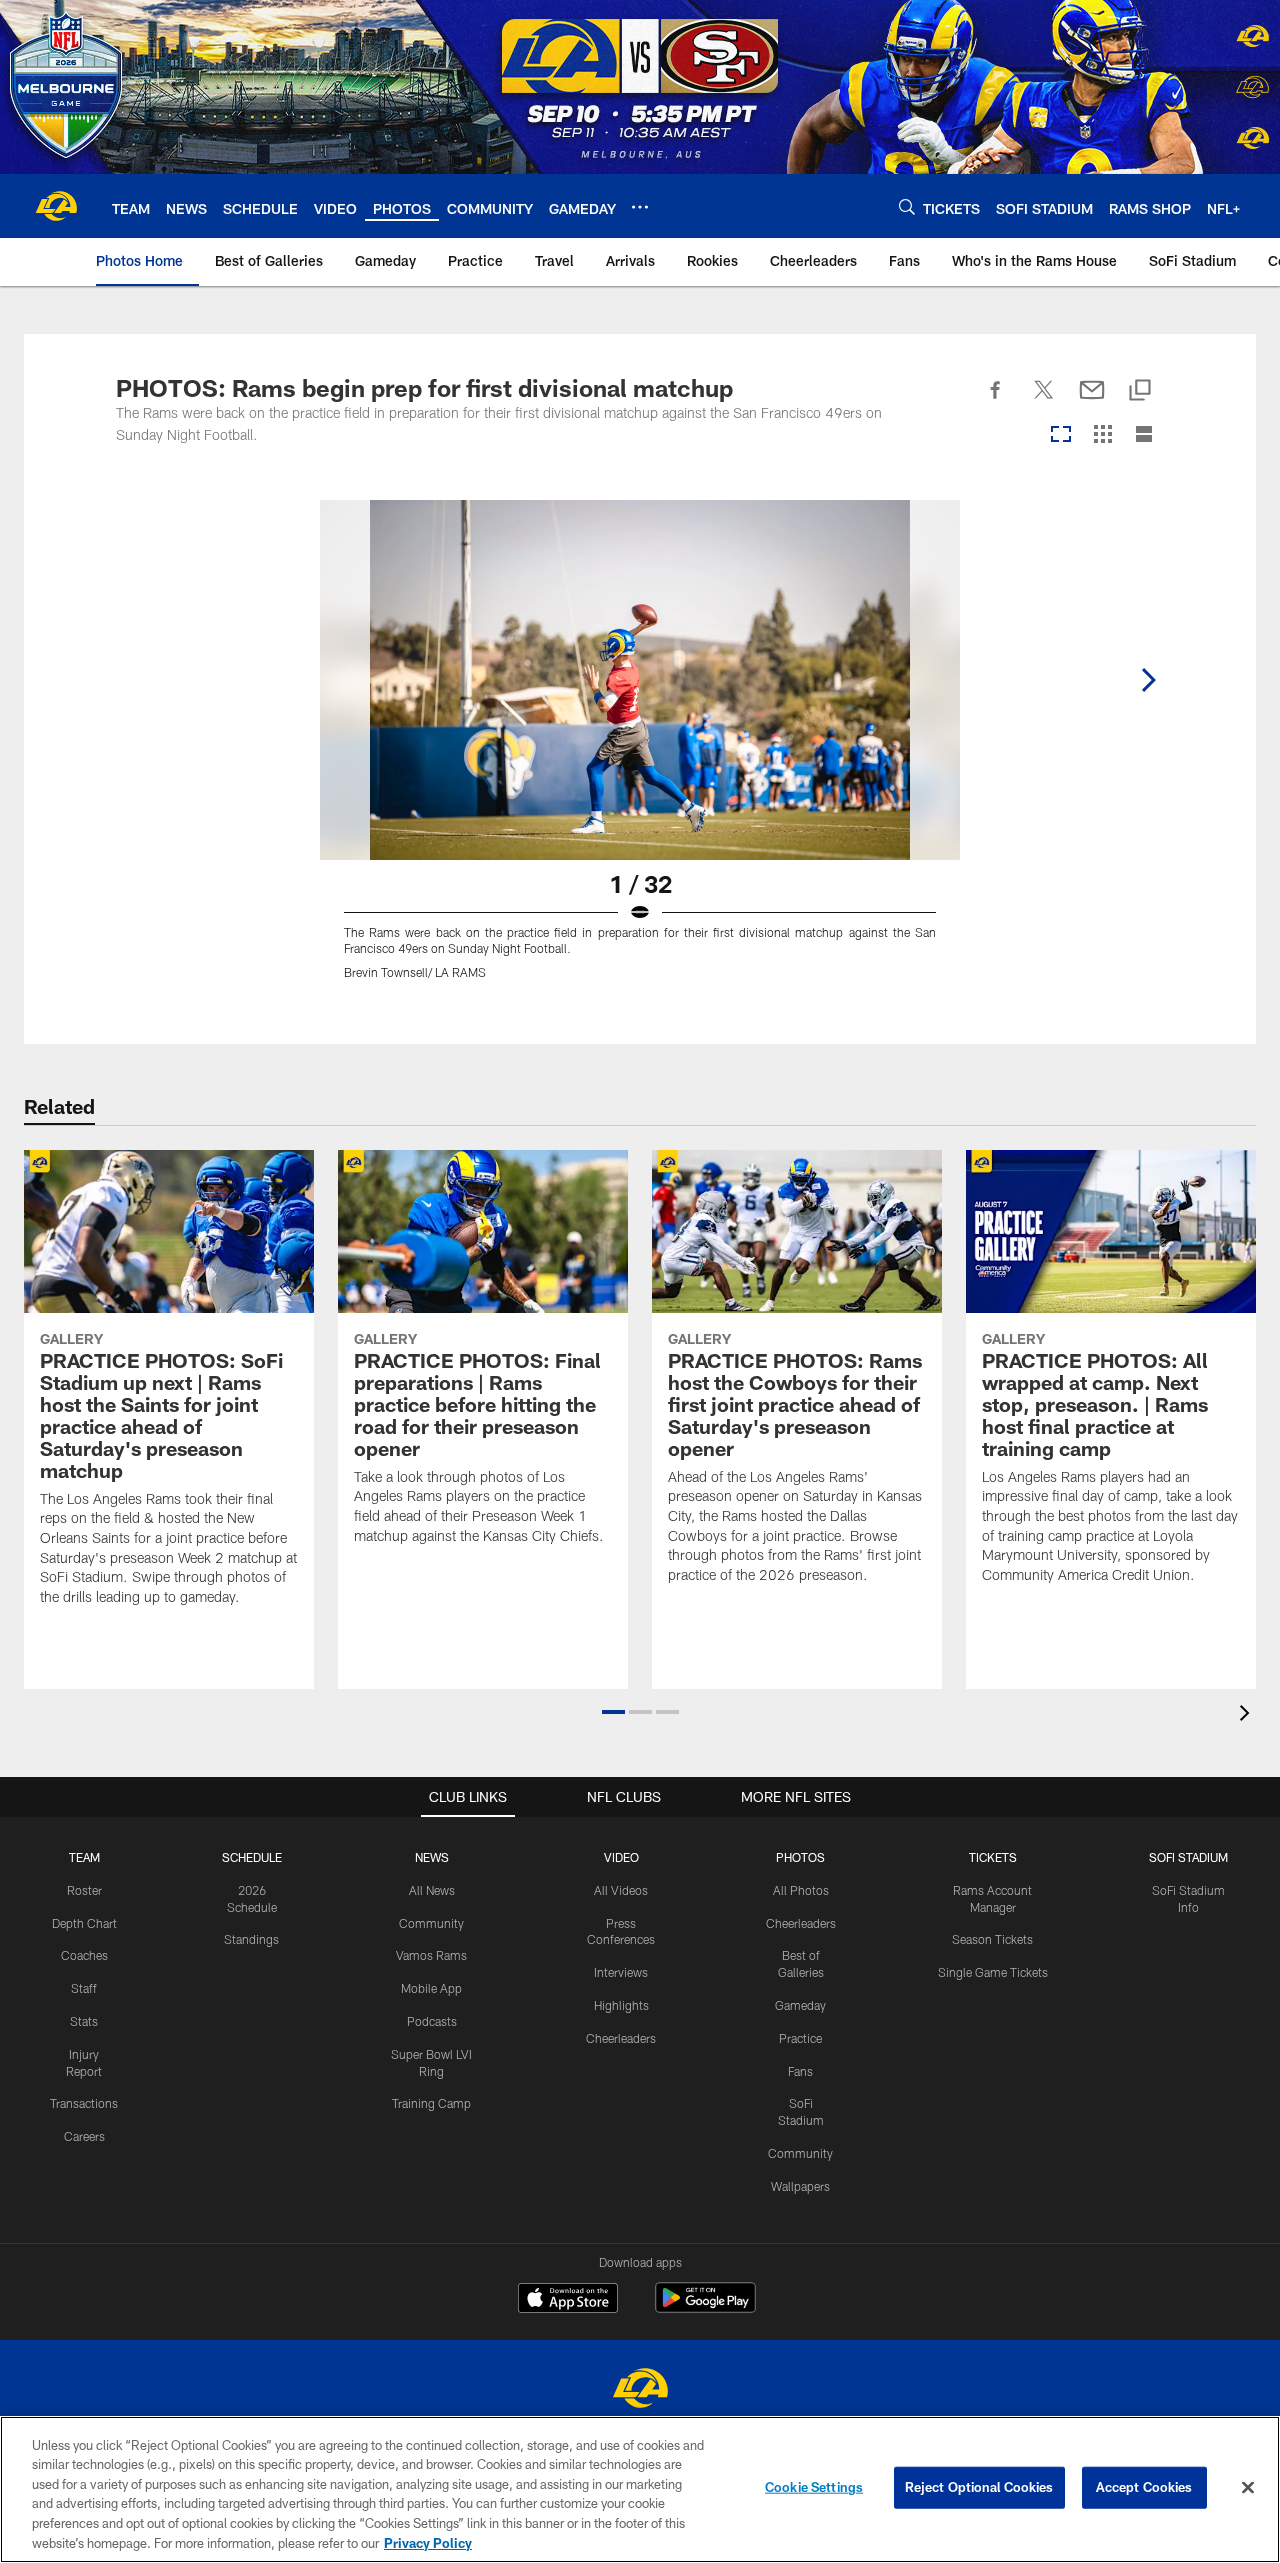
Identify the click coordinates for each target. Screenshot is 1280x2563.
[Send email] (1092, 401)
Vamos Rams (431, 1955)
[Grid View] (1102, 435)
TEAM (84, 1857)
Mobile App (431, 1988)
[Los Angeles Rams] (640, 2390)
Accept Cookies (1144, 2487)
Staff (84, 1988)
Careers (84, 2136)
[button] (613, 1712)
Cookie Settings (814, 2487)
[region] (640, 2489)
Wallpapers (800, 2186)
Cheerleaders (621, 2038)
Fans (800, 2071)
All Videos (621, 1890)
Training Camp (431, 2103)
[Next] (1148, 680)
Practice (800, 2038)
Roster (84, 1890)
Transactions (84, 2103)
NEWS (432, 1857)
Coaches (84, 1955)
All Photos (801, 1890)
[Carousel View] (1061, 435)
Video (621, 1857)
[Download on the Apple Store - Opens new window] (568, 2300)
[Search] (907, 206)
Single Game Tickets (993, 1972)
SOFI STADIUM (1188, 1857)
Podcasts (432, 2021)
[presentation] (1248, 1715)
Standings (251, 1939)
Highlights (621, 2005)
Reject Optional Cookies (979, 2487)
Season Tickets (992, 1939)
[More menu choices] (640, 207)
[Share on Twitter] (1044, 401)
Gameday (800, 2005)
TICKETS (993, 1857)
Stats (84, 2021)
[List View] (1144, 435)
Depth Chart (84, 1923)
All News (432, 1890)
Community (431, 1923)
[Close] (1248, 2488)
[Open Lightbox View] (640, 752)
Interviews (621, 1972)
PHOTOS (800, 1857)
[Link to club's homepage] (56, 206)
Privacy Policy (428, 2542)
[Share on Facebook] (996, 401)
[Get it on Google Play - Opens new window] (705, 2307)
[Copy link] (1140, 391)
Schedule (252, 1857)
